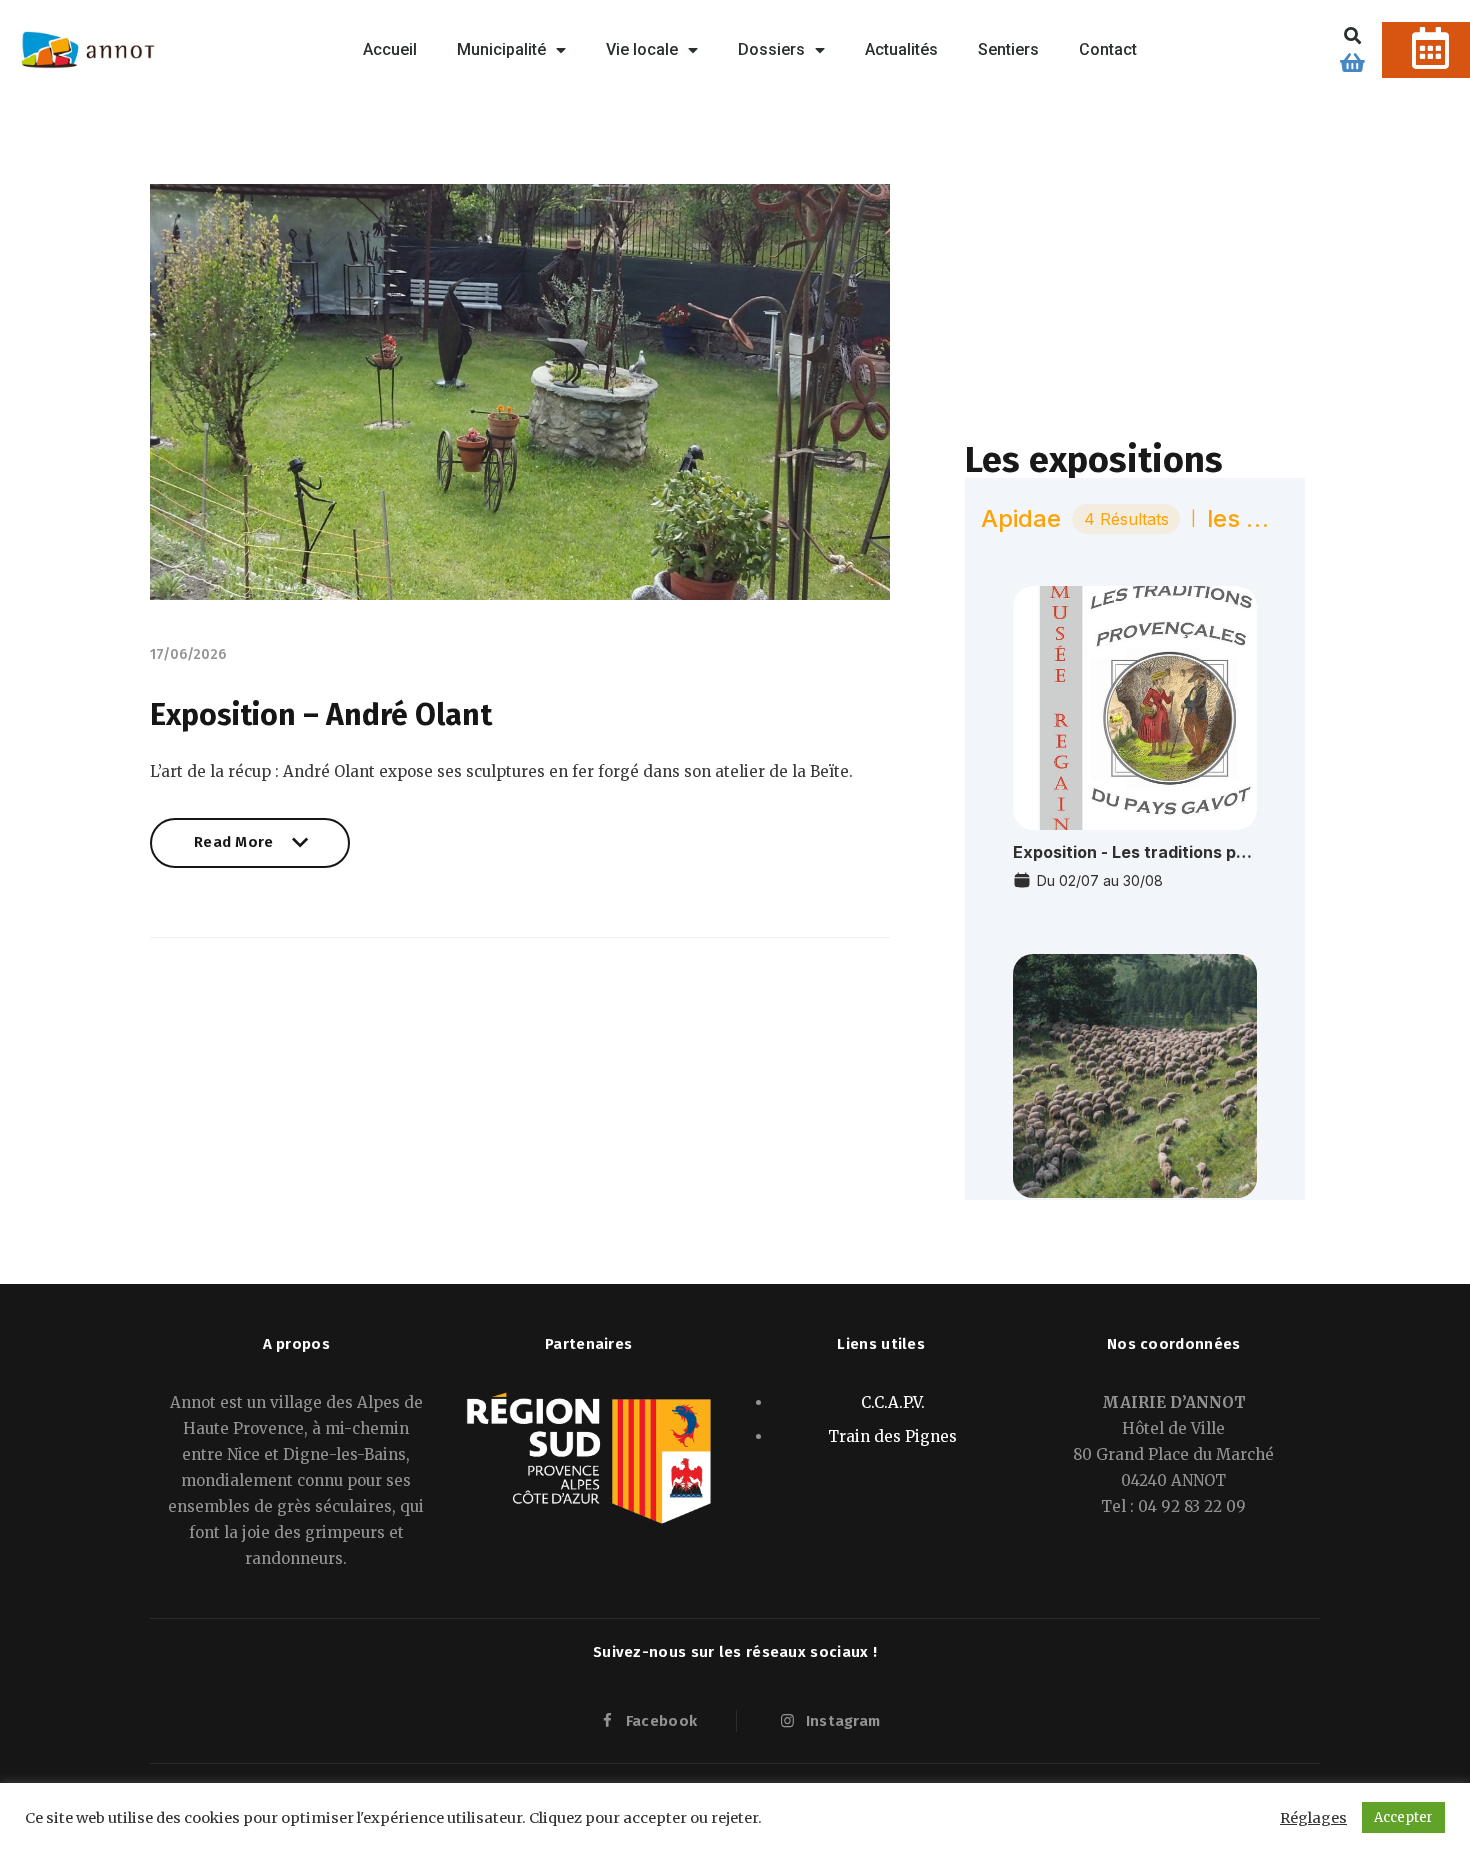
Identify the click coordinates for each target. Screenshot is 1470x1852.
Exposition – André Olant (321, 715)
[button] (1352, 35)
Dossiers (771, 49)
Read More (234, 850)
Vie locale (642, 49)
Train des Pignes (892, 1436)
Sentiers (1008, 49)
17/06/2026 (188, 654)
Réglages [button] (1313, 1818)
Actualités (901, 49)
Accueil (390, 49)
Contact (1108, 49)
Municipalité (501, 49)
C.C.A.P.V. (893, 1402)
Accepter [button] (1403, 1817)
